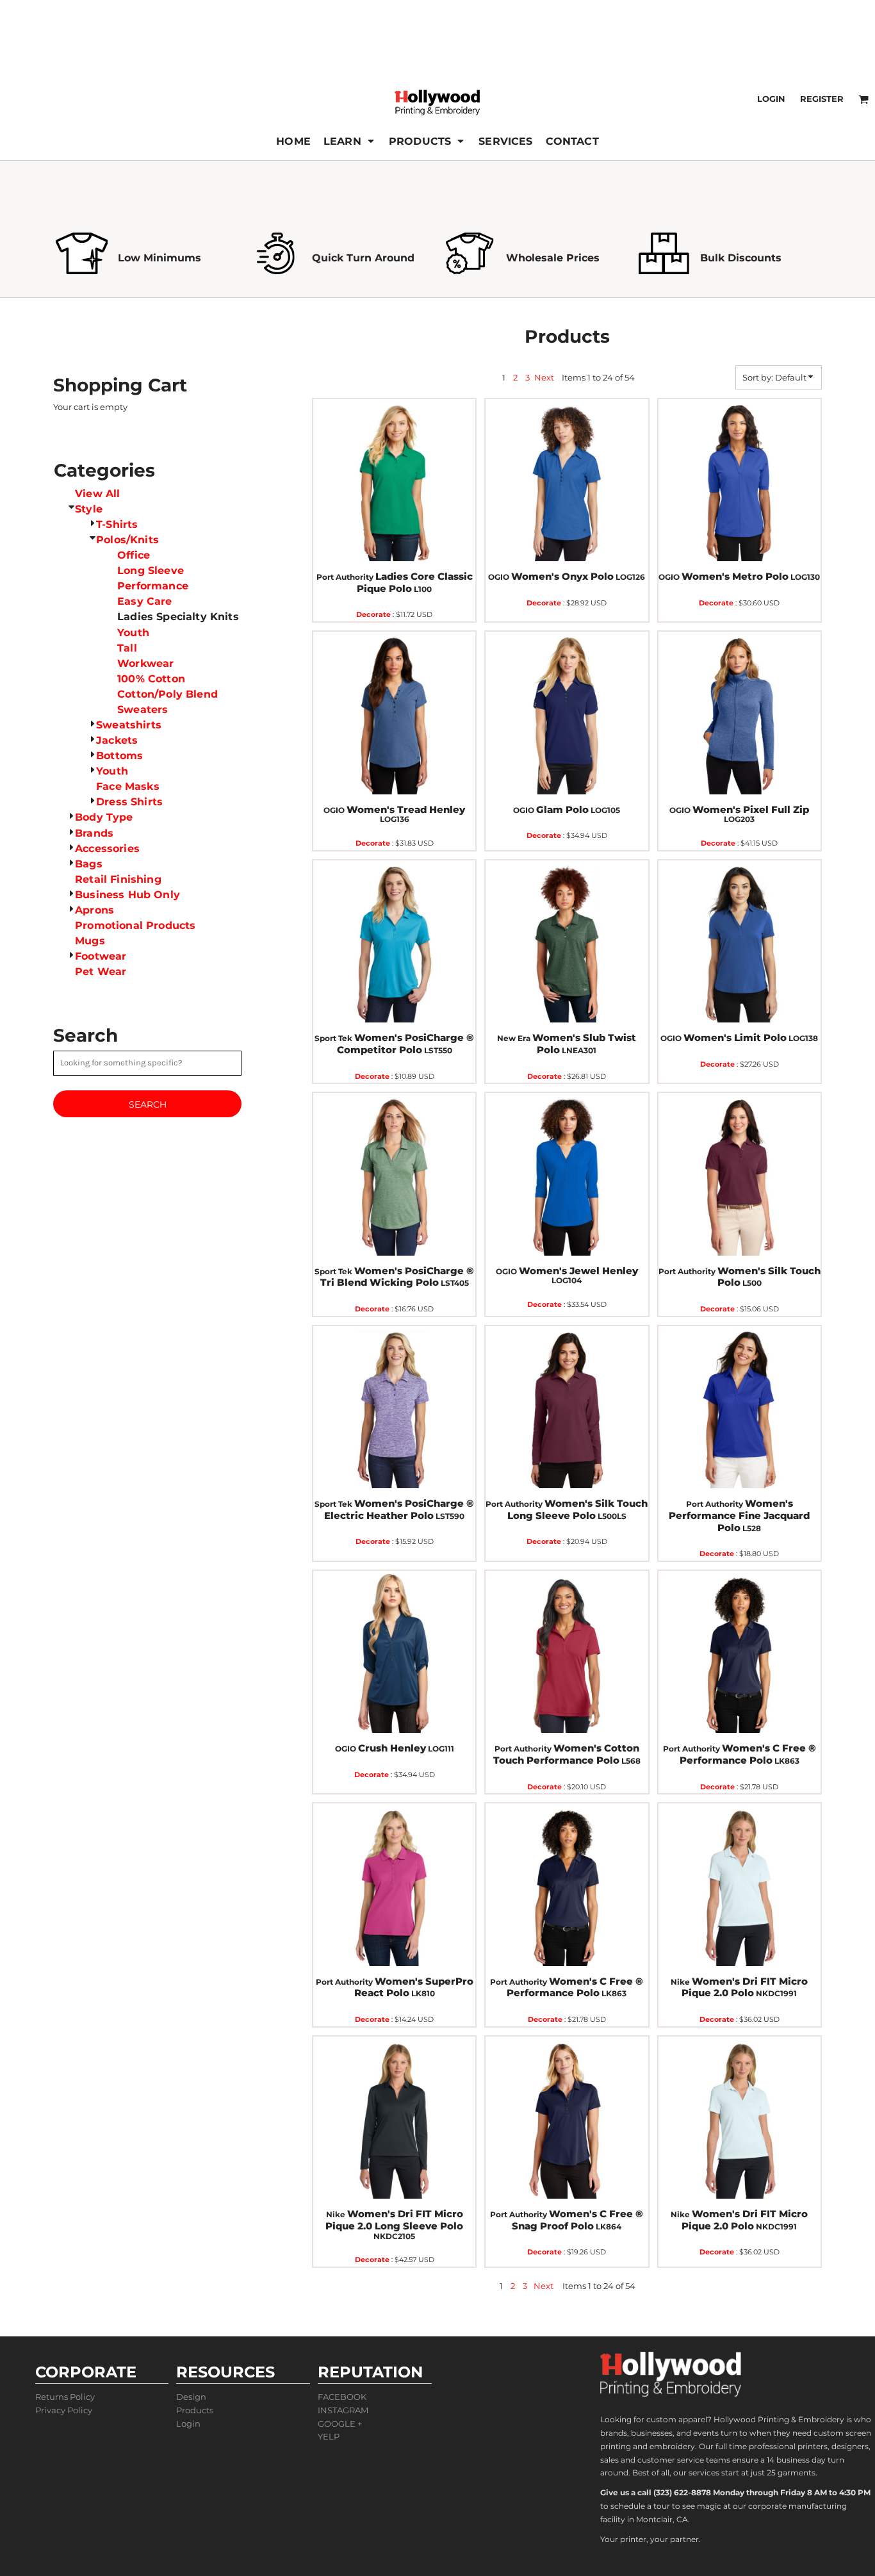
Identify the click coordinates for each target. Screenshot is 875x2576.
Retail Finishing (118, 879)
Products (195, 2410)
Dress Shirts (129, 802)
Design (191, 2397)
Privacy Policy (64, 2410)
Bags (89, 864)
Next (544, 377)
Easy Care (144, 601)
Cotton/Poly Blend (168, 694)
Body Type (104, 817)
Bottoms (119, 756)
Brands (94, 833)
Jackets (117, 740)
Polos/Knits (127, 540)
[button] (350, 141)
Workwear (145, 663)
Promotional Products (135, 925)
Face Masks (128, 786)
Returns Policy (65, 2397)
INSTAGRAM (343, 2410)
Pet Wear (101, 972)
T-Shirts (117, 524)
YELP (329, 2436)
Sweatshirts (129, 725)
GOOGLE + (340, 2424)
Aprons (94, 910)
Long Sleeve (151, 570)
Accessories (107, 849)
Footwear (101, 956)
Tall (127, 648)
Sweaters (143, 710)
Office (134, 555)
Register (822, 99)
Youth (133, 633)
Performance (153, 586)
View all (97, 494)
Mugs (90, 941)
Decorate (373, 614)
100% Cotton (151, 679)
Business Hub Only (127, 895)
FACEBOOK (342, 2397)
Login (771, 99)
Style (89, 509)
